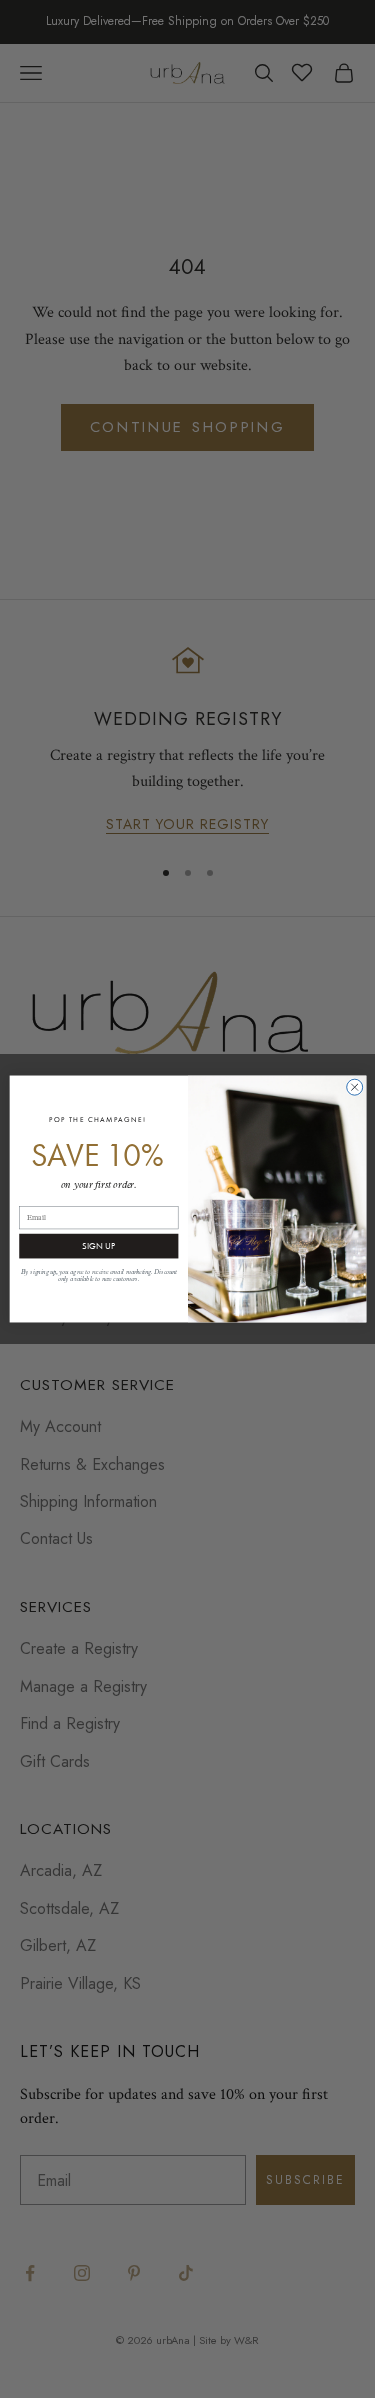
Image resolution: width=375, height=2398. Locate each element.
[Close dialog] (354, 1087)
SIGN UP (98, 1246)
